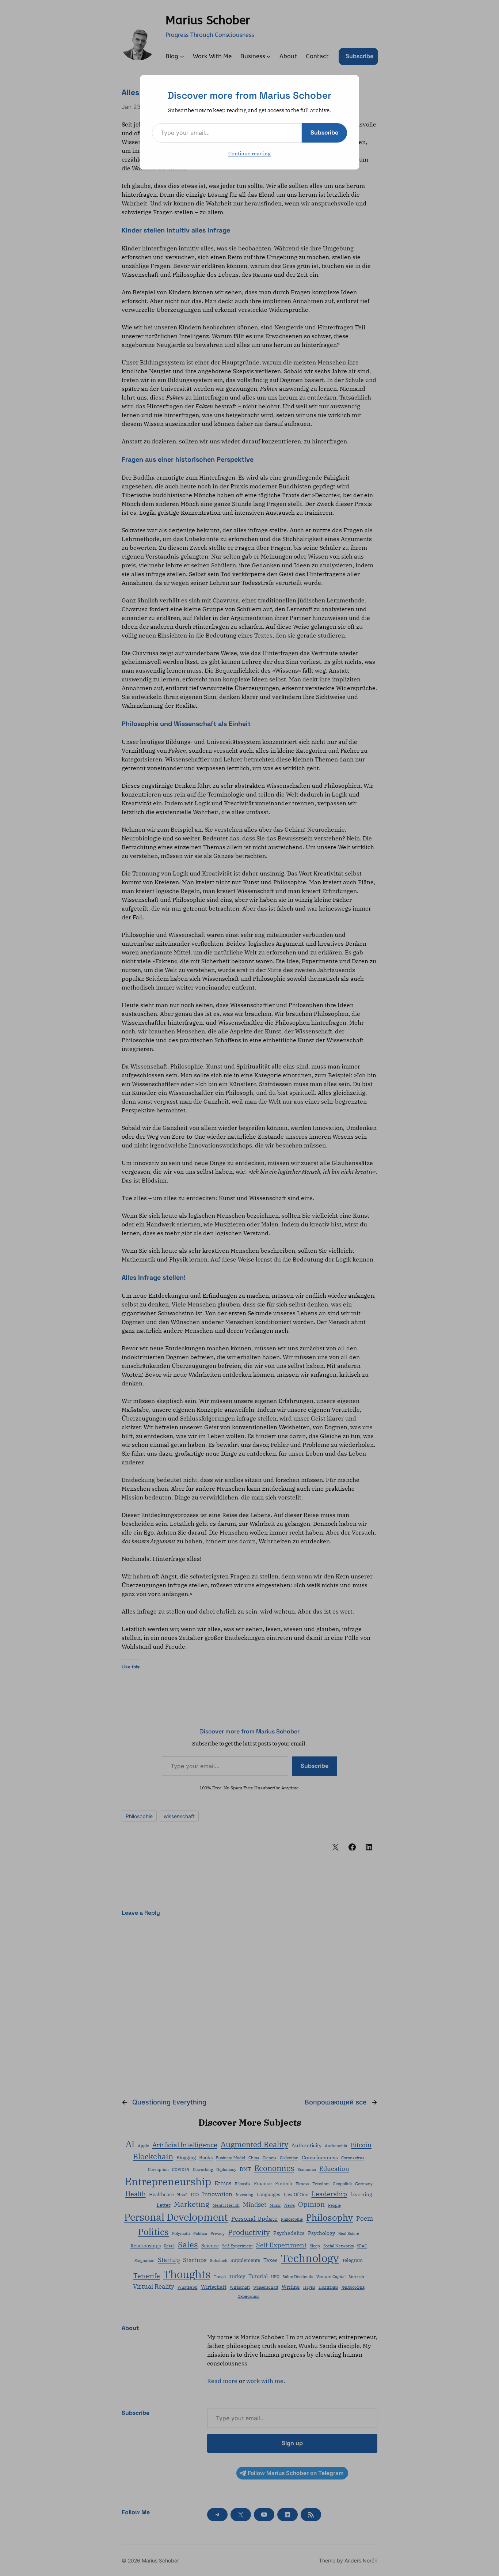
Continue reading (249, 154)
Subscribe (324, 133)
